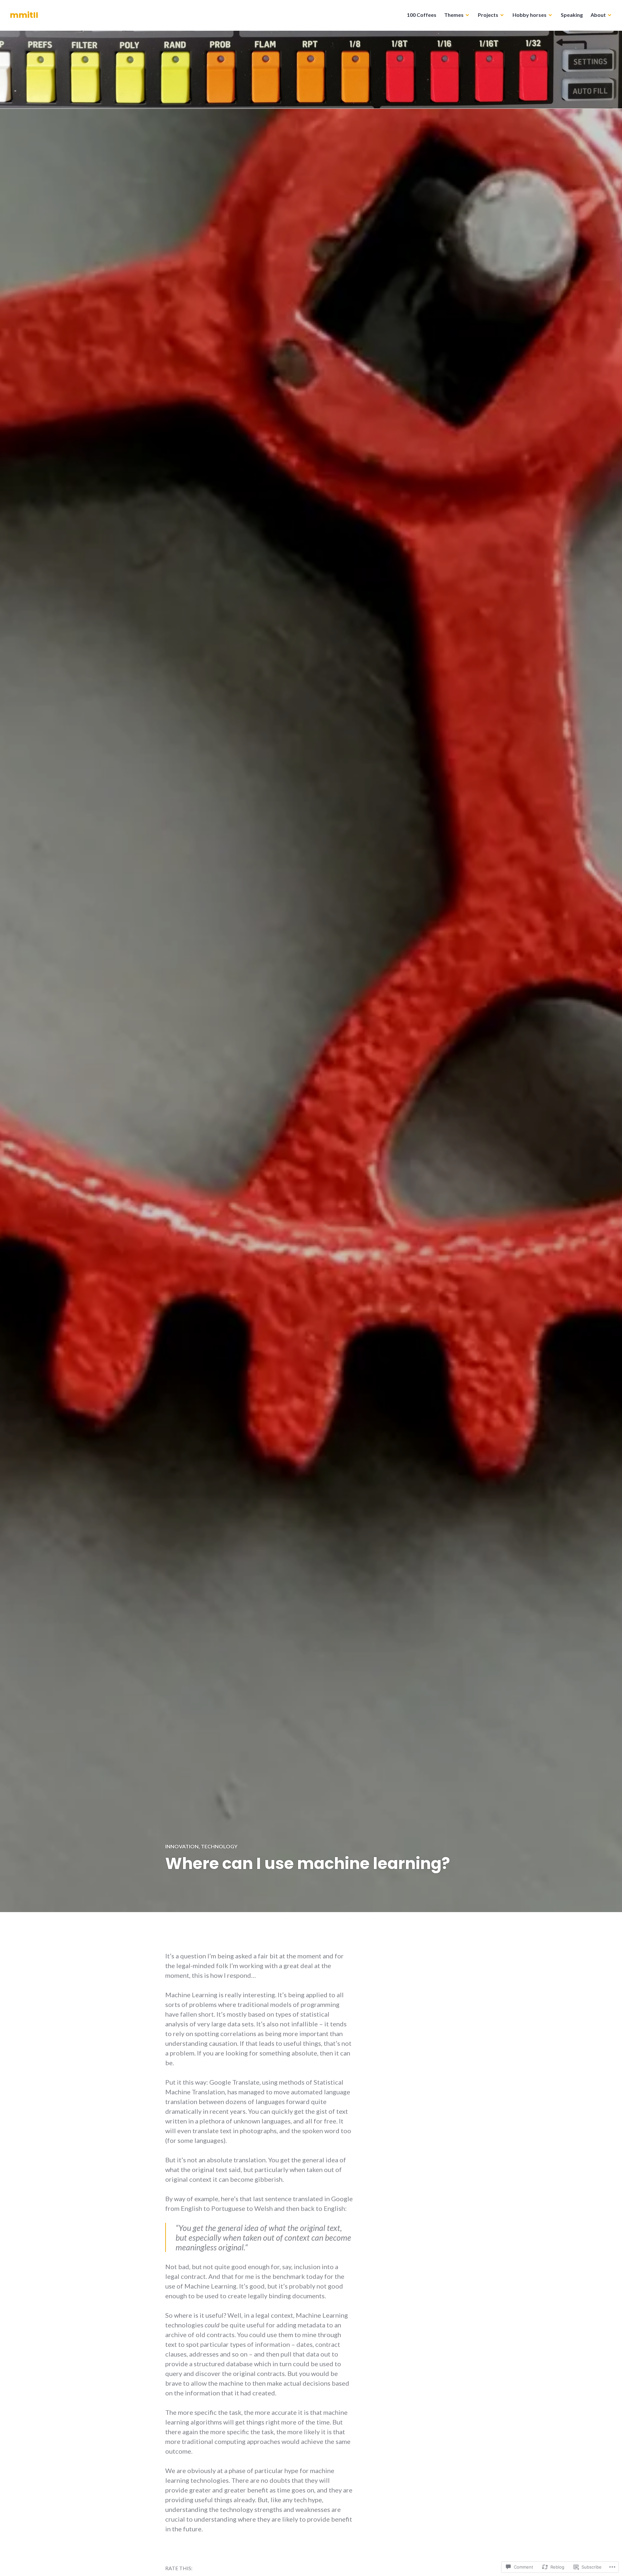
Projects (488, 15)
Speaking (572, 15)
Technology (219, 1846)
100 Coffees (422, 15)
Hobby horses (530, 15)
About (598, 15)
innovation (182, 1846)
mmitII (24, 15)
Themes (454, 15)
